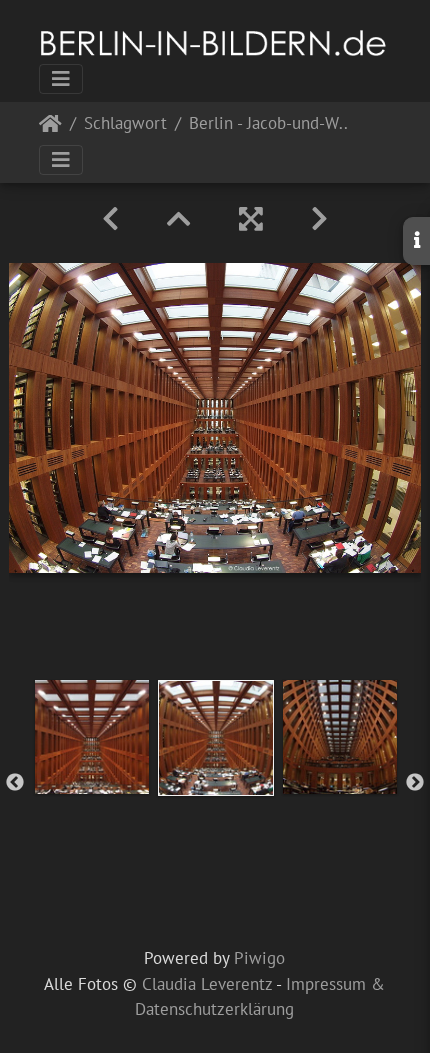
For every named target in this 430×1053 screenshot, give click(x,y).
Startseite (50, 127)
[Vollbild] (251, 219)
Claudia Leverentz (207, 984)
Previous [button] (15, 783)
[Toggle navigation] (61, 79)
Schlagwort (125, 124)
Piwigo (259, 958)
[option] (92, 737)
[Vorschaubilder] (179, 219)
